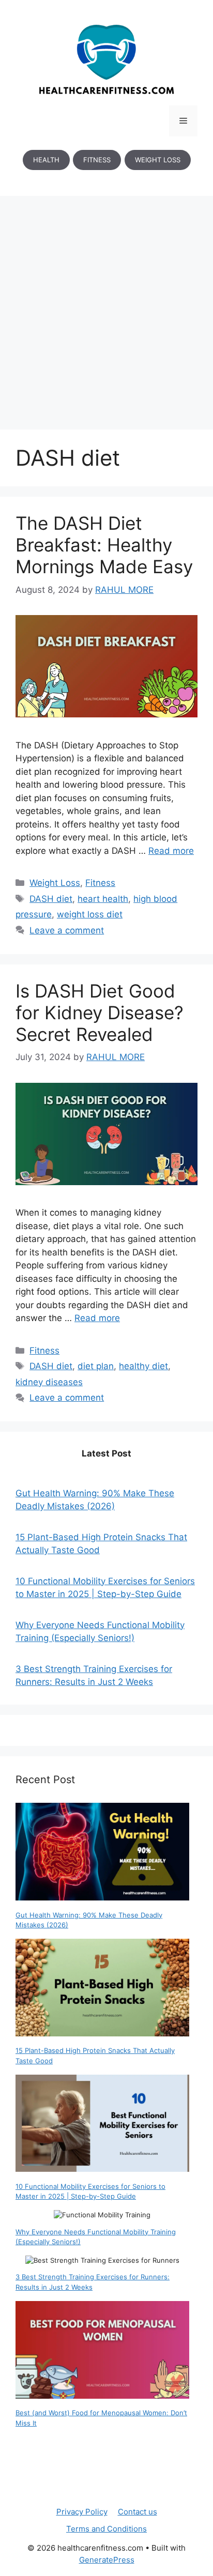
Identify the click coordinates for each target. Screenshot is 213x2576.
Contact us (138, 2512)
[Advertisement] (106, 308)
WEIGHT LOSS (158, 160)
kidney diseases (49, 1382)
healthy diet (143, 1366)
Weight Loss (55, 883)
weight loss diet (90, 914)
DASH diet (51, 899)
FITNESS (97, 160)
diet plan (96, 1366)
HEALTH (46, 160)
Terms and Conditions (106, 2529)
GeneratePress (107, 2560)
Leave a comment (67, 930)
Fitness (100, 883)
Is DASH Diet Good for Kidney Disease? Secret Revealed (100, 1013)
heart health (103, 899)
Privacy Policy (82, 2512)
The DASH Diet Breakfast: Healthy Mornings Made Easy (104, 545)
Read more (171, 851)
